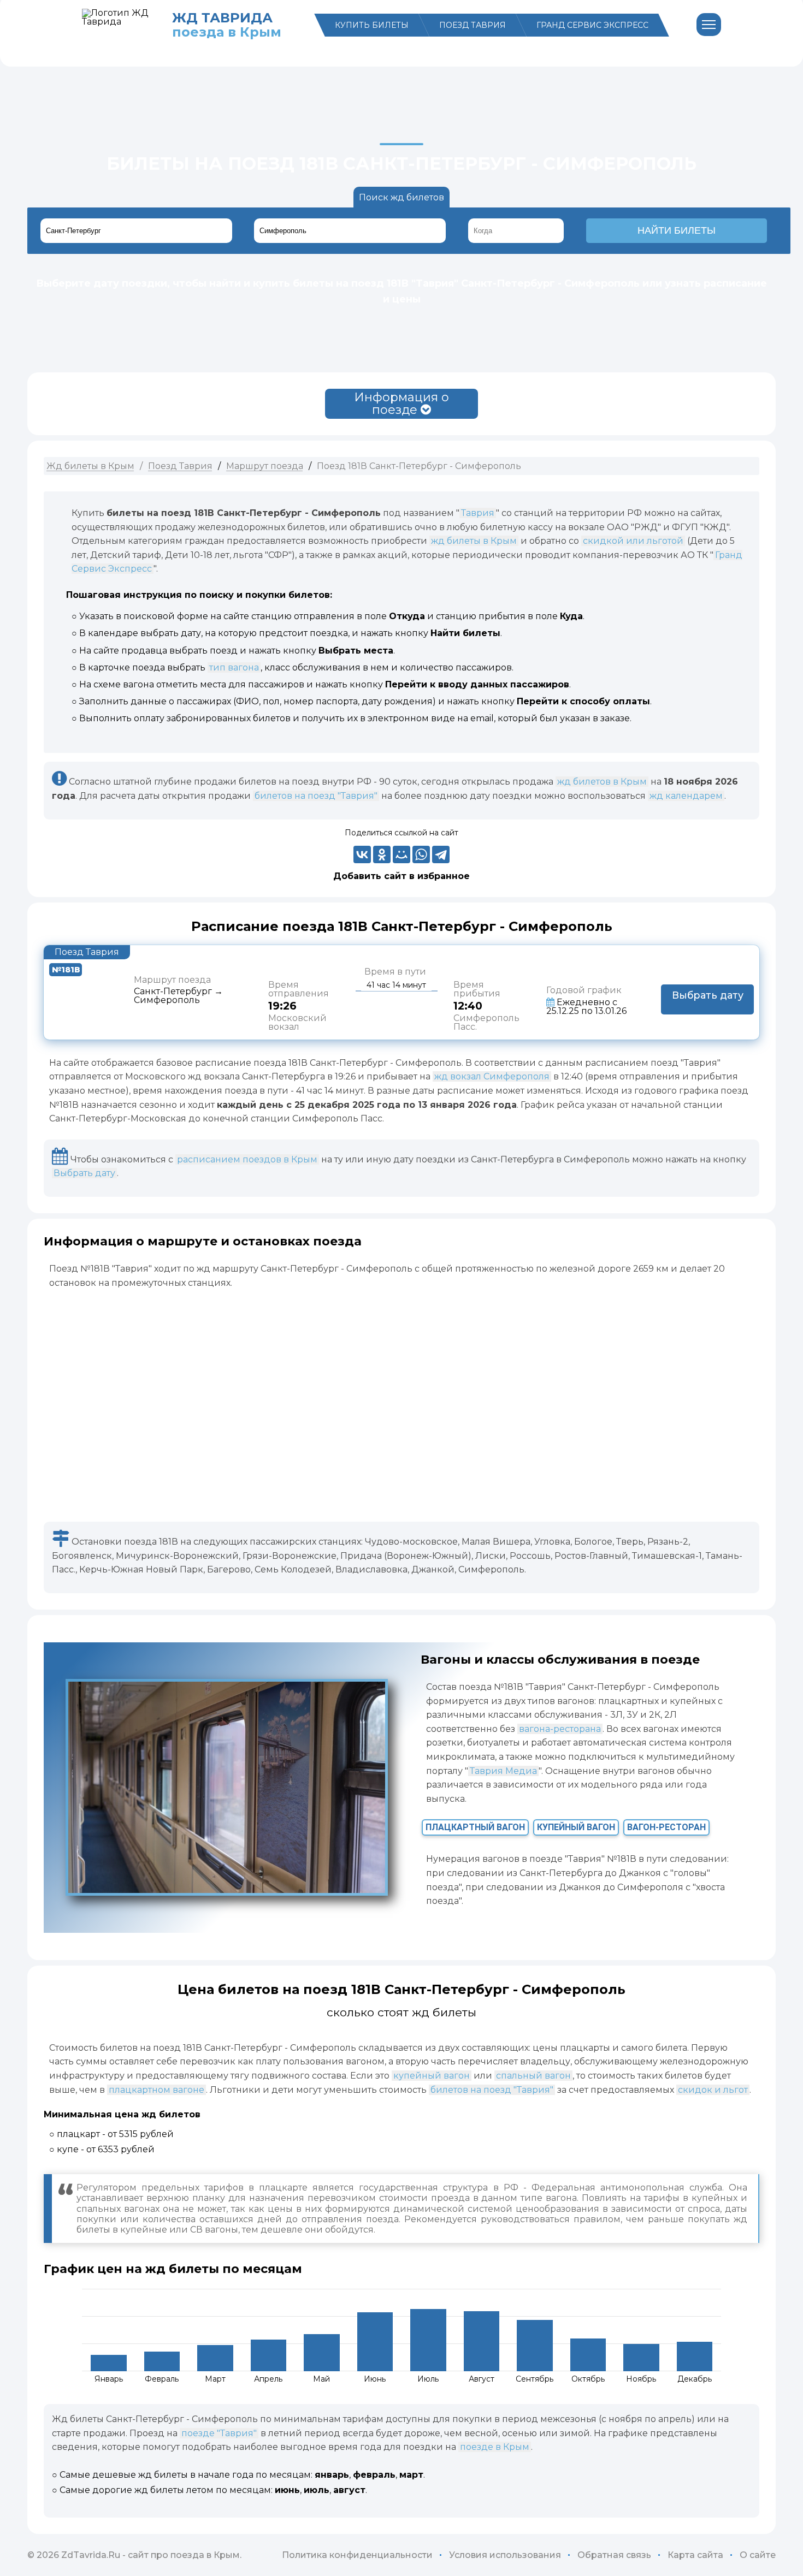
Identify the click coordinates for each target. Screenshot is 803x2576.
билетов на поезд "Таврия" (316, 796)
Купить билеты (372, 25)
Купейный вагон (576, 1827)
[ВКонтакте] (362, 854)
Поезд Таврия (473, 25)
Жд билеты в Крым (90, 466)
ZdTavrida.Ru (91, 2555)
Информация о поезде (401, 403)
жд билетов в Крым (602, 782)
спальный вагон (533, 2076)
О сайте (758, 2555)
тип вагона (234, 667)
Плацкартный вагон (475, 1827)
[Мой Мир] (401, 854)
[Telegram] (441, 854)
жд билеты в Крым (474, 541)
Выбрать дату (84, 1173)
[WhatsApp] (421, 854)
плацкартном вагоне (157, 2090)
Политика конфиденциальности (357, 2555)
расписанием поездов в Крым (247, 1159)
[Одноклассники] (382, 854)
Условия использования (505, 2555)
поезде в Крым (495, 2447)
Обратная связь (614, 2555)
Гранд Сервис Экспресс (592, 25)
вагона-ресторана (560, 1729)
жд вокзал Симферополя (492, 1076)
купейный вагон (432, 2076)
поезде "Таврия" (219, 2433)
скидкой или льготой (633, 541)
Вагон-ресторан (666, 1827)
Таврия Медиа (503, 1771)
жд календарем (686, 796)
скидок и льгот (713, 2090)
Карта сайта (695, 2555)
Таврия (478, 513)
